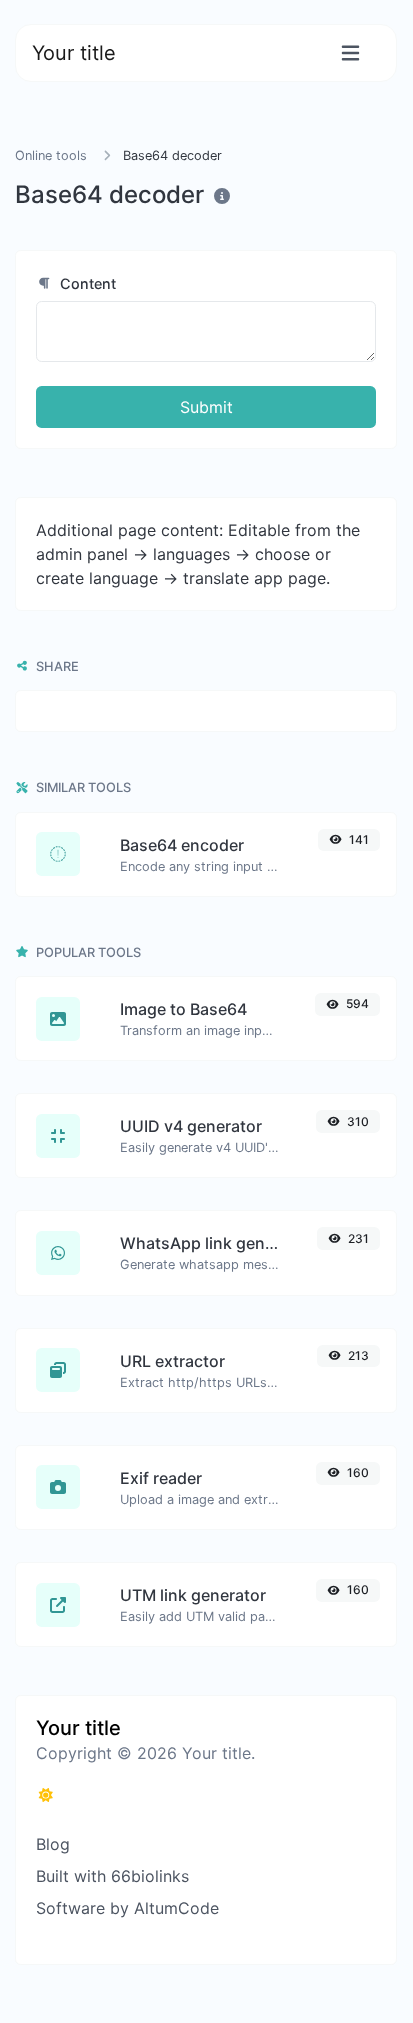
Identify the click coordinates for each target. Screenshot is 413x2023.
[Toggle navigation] (350, 53)
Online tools (51, 155)
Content (86, 283)
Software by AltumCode (127, 1908)
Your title (74, 53)
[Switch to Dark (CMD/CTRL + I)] (46, 1795)
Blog (53, 1844)
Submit (206, 407)
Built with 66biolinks (112, 1876)
